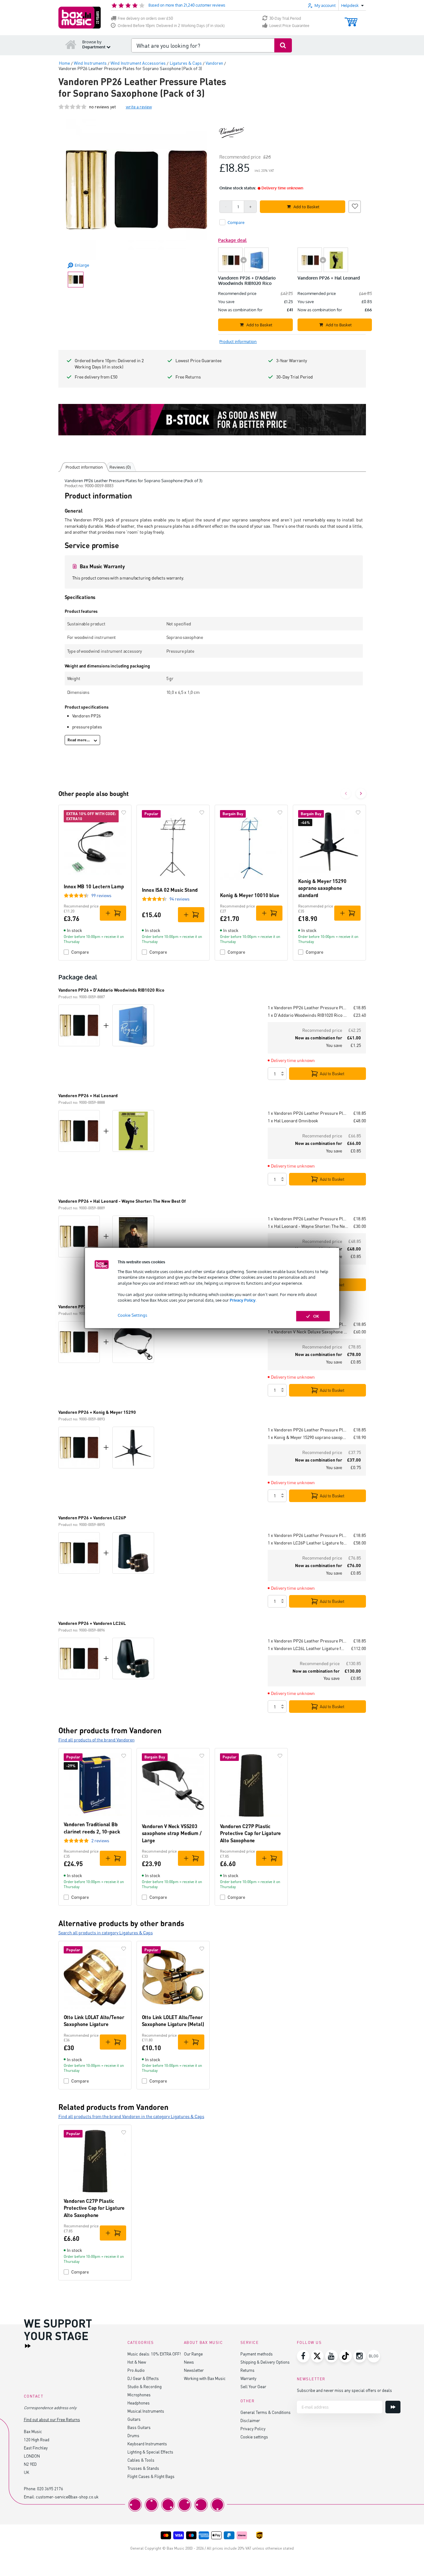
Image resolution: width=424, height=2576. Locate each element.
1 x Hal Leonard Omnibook (293, 1121)
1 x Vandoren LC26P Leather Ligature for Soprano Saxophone (308, 1543)
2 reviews (100, 1841)
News (189, 2362)
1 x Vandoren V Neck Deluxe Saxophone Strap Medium (308, 1332)
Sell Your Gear (253, 2386)
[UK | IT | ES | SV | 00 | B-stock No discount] (212, 420)
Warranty (248, 2378)
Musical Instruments (146, 2411)
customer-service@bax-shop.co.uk (67, 2497)
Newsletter (194, 2370)
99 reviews (101, 895)
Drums (133, 2435)
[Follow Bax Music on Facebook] (303, 2356)
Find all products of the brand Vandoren (97, 1740)
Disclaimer (250, 2420)
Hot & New (137, 2362)
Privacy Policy (243, 1300)
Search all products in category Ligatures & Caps (106, 1933)
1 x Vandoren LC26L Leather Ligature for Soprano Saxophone (307, 1648)
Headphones (139, 2403)
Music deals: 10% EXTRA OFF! (154, 2354)
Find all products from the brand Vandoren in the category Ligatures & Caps (131, 2116)
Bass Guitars (139, 2427)
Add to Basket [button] (306, 207)
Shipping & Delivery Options (265, 2362)
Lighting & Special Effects (150, 2452)
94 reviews (180, 899)
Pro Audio (136, 2370)
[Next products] (361, 793)
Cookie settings (254, 2437)
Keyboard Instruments (147, 2444)
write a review (139, 107)
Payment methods (257, 2354)
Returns (247, 2370)
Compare (80, 952)
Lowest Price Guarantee (289, 26)
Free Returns (188, 377)
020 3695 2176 (50, 2489)
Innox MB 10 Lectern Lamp (94, 886)
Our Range (193, 2354)
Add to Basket (332, 1074)
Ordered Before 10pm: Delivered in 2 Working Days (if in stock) (171, 26)
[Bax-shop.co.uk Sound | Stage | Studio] (80, 18)
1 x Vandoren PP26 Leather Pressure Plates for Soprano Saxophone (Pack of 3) (308, 1008)
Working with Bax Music (205, 2378)
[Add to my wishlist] (355, 206)
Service (250, 2342)
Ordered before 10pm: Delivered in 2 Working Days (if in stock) (109, 364)
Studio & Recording (145, 2386)
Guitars (134, 2419)
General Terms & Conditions (266, 2412)
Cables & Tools (141, 2460)
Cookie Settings (132, 1315)
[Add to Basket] (113, 913)
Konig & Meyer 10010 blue (250, 895)
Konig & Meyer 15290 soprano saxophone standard (322, 888)
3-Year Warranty (292, 360)
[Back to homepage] (71, 44)
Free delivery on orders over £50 (145, 18)
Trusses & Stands (143, 2468)
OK (316, 1316)
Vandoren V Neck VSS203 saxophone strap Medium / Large (172, 1833)
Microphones (139, 2395)
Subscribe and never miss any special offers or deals (344, 2390)
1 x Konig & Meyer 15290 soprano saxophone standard (308, 1437)
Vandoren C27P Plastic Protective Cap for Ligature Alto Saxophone (251, 1833)
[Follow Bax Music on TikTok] (346, 2356)
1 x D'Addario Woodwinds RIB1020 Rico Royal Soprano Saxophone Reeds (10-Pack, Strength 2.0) (308, 1015)
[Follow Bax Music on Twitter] (317, 2356)
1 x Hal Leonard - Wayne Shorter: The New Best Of (308, 1226)
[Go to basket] (351, 19)
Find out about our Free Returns (52, 2419)
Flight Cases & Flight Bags (151, 2476)
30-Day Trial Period (285, 18)
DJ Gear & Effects (143, 2378)
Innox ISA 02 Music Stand (170, 890)
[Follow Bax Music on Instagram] (360, 2356)
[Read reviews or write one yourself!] (72, 107)
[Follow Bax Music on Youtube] (331, 2356)
